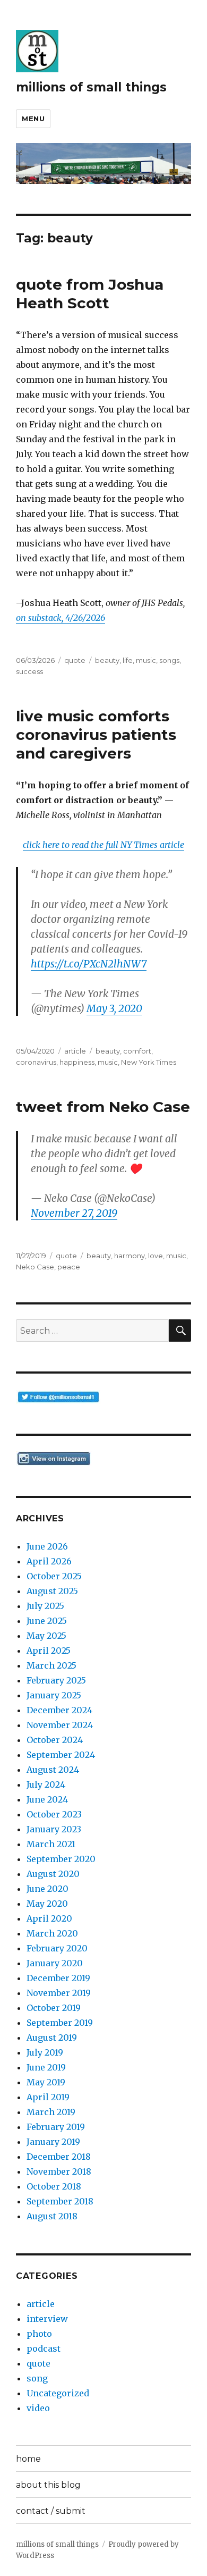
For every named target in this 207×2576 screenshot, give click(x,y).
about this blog (48, 2485)
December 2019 (58, 1978)
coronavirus (36, 1062)
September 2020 (61, 1859)
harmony (130, 1256)
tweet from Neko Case (103, 1107)
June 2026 (47, 1546)
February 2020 (57, 1948)
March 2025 (51, 1665)
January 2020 (55, 1963)
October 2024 (55, 1740)
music (146, 660)
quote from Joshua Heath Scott (90, 294)
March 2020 (52, 1933)
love (156, 1256)
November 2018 (59, 2171)
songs (169, 660)
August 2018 (52, 2216)
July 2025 (45, 1606)
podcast (44, 2348)
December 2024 (59, 1710)
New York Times (149, 1062)
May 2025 (46, 1636)
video (38, 2408)
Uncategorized (58, 2393)
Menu (33, 119)
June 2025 (47, 1621)
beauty (107, 660)
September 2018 (60, 2201)
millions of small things (91, 87)
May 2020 (47, 1904)
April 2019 (48, 2097)
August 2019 (52, 2038)
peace (69, 1267)
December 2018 (59, 2157)
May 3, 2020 (114, 1008)
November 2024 (60, 1725)
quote (75, 660)
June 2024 (47, 1799)
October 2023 (54, 1814)
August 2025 (52, 1591)
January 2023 (54, 1829)
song (37, 2378)
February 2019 (56, 2127)
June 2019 (46, 2067)
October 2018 (54, 2186)
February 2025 (56, 1680)
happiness (77, 1062)
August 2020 (53, 1874)
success (29, 671)
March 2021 (51, 1844)
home (28, 2459)
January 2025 (54, 1695)
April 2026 (49, 1561)
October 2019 (54, 2008)
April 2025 (49, 1651)
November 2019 (59, 1993)
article (75, 1051)
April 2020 (49, 1918)
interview (47, 2319)
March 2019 (51, 2112)
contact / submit (51, 2511)
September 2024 (61, 1755)
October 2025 (54, 1576)
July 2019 (45, 2052)
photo (39, 2334)
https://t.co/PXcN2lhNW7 (89, 964)
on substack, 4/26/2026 (61, 618)
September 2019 (60, 2023)
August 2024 (53, 1770)
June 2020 (48, 1889)
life (128, 660)
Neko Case (35, 1267)
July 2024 (46, 1784)
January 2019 (53, 2142)
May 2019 (46, 2082)
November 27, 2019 (74, 1213)
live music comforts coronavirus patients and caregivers (96, 735)
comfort (137, 1051)
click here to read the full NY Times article (103, 845)
